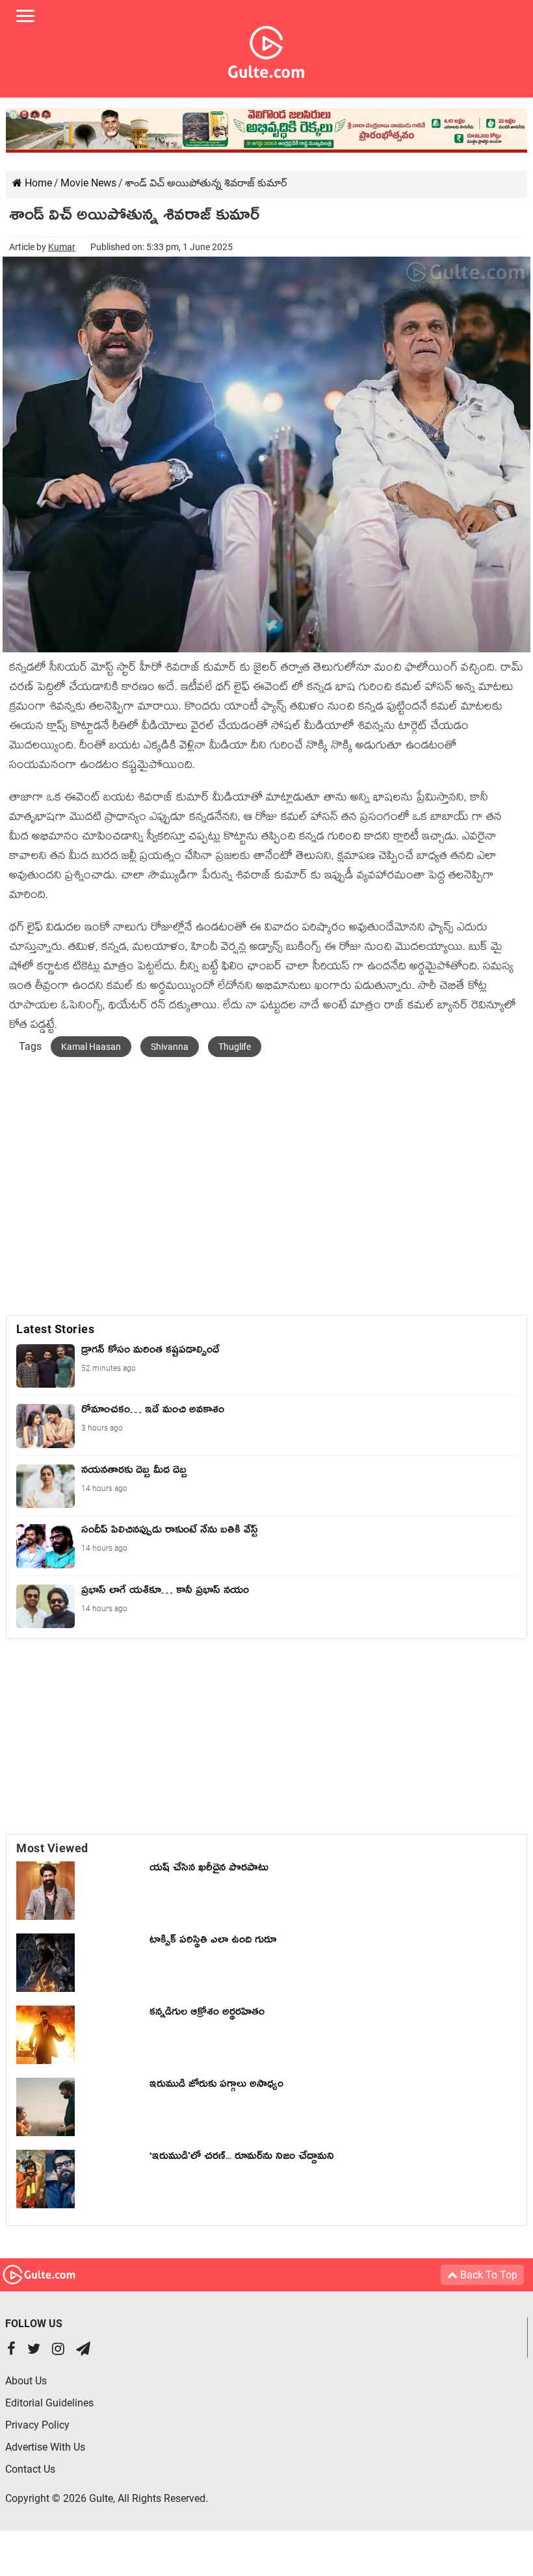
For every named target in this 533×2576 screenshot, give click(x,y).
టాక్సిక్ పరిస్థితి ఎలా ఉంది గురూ (213, 1942)
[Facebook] (11, 2350)
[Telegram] (83, 2350)
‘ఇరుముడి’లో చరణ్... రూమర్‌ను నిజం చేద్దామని (242, 2158)
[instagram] (58, 2350)
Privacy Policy (37, 2425)
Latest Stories (55, 1329)
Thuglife (235, 1047)
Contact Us (30, 2469)
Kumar (62, 247)
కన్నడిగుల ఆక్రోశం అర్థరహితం (207, 2014)
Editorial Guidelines (49, 2403)
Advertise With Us (45, 2447)
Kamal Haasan (91, 1047)
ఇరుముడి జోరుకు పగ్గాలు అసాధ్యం (216, 2086)
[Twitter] (34, 2350)
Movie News (88, 183)
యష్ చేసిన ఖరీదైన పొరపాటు (209, 1870)
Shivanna (170, 1047)
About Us (26, 2381)
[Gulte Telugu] (266, 49)
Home (37, 183)
